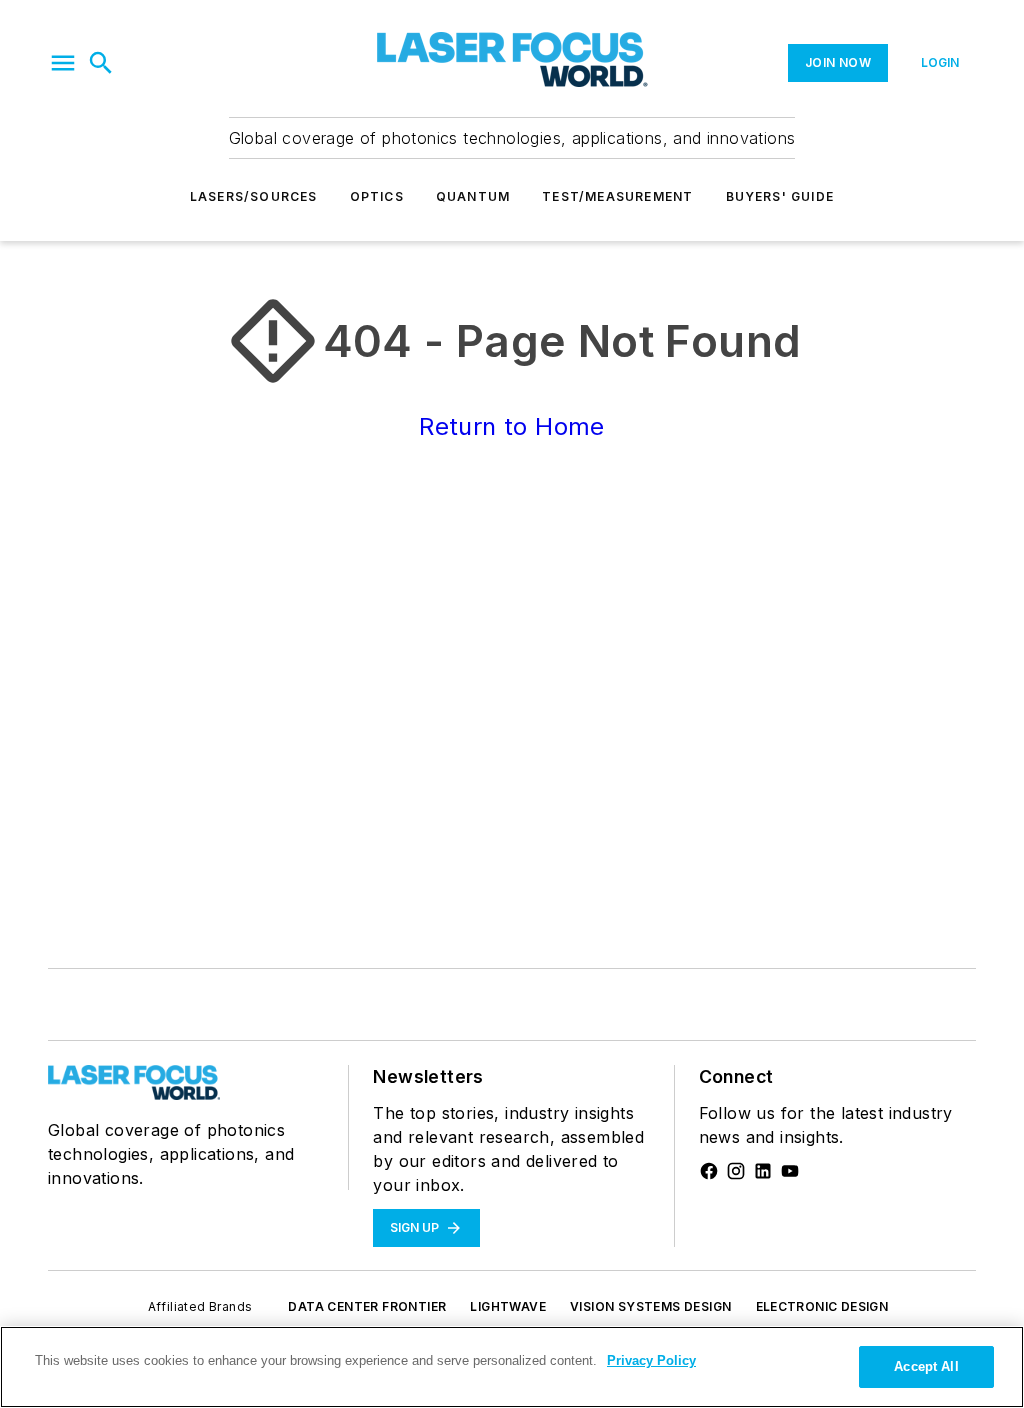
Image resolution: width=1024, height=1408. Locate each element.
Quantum (473, 196)
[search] (101, 63)
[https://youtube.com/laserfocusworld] (790, 1171)
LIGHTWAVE (508, 1306)
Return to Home (512, 426)
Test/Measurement (617, 196)
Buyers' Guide (780, 196)
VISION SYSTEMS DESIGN (650, 1306)
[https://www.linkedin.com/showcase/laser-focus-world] (763, 1171)
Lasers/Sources (254, 196)
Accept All (926, 1366)
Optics (377, 196)
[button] (63, 63)
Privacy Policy (651, 1360)
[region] (512, 1367)
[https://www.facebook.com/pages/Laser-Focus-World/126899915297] (709, 1171)
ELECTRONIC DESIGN (822, 1306)
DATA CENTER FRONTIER (367, 1306)
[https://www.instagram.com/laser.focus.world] (736, 1171)
